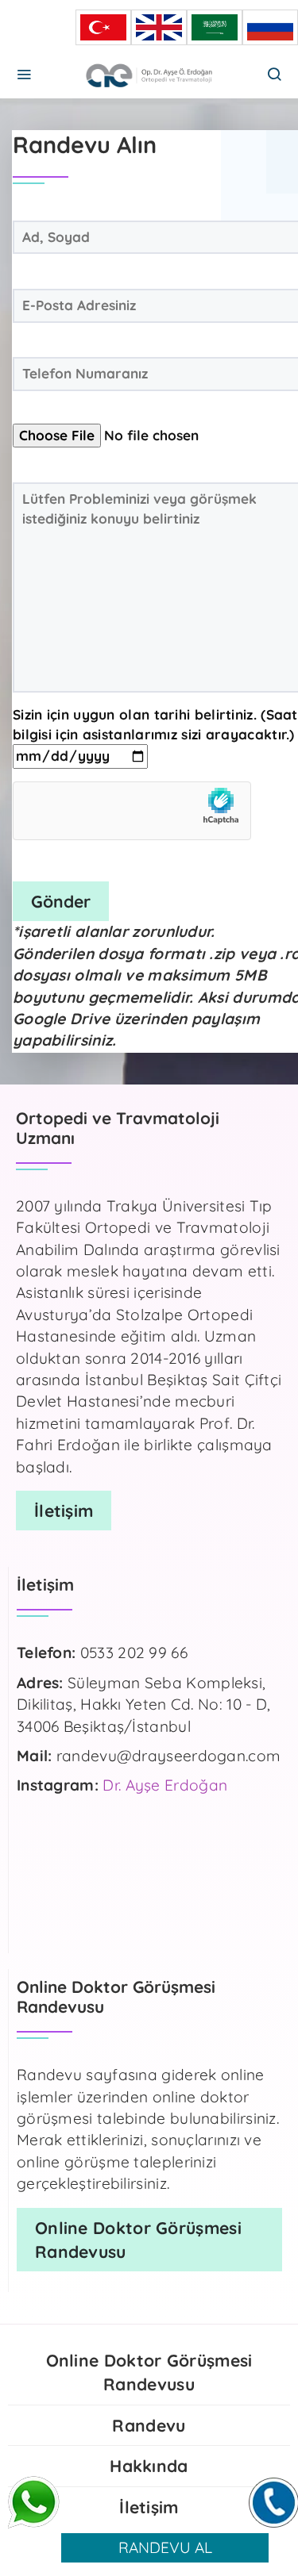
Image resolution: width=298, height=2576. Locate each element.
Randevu (149, 2425)
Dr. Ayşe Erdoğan (165, 1785)
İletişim (149, 2507)
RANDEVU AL (165, 2547)
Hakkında (149, 2466)
